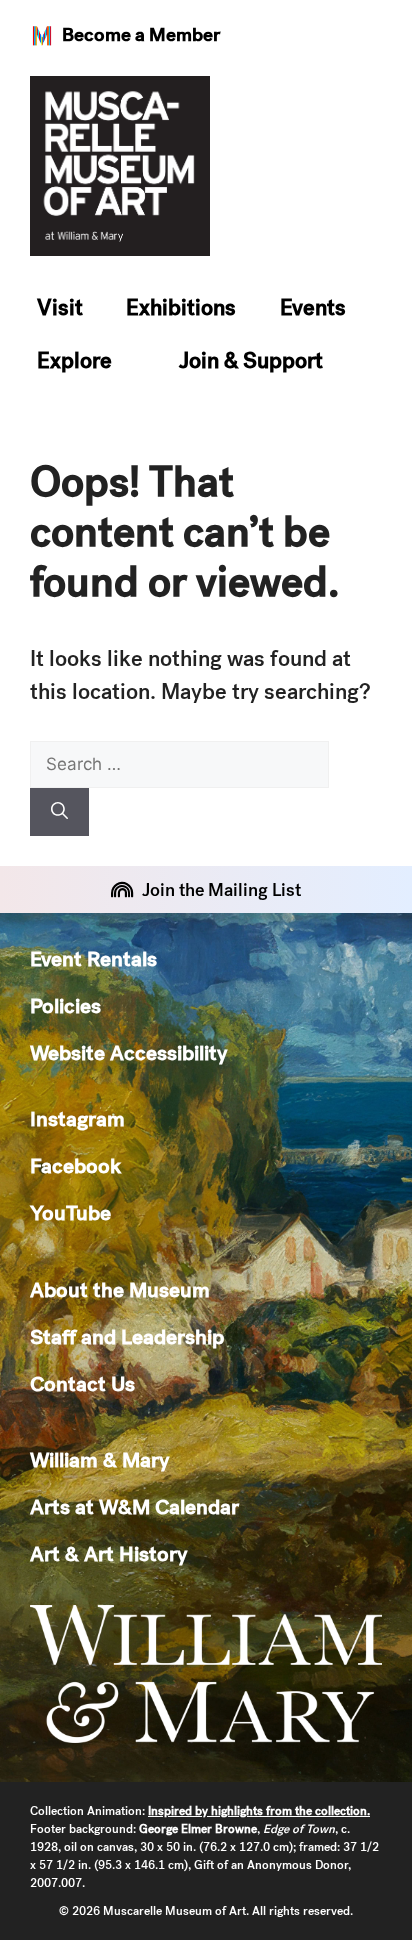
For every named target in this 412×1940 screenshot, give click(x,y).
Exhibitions (181, 307)
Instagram (77, 1118)
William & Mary (99, 1459)
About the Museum (120, 1289)
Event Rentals (93, 958)
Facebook (75, 1165)
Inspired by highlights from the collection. (259, 1811)
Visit (60, 307)
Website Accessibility (128, 1052)
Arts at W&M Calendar (134, 1506)
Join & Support (251, 360)
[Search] (59, 812)
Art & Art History (108, 1553)
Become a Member (141, 34)
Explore (74, 360)
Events (313, 307)
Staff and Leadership (127, 1336)
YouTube (70, 1212)
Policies (65, 1005)
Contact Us (82, 1383)
